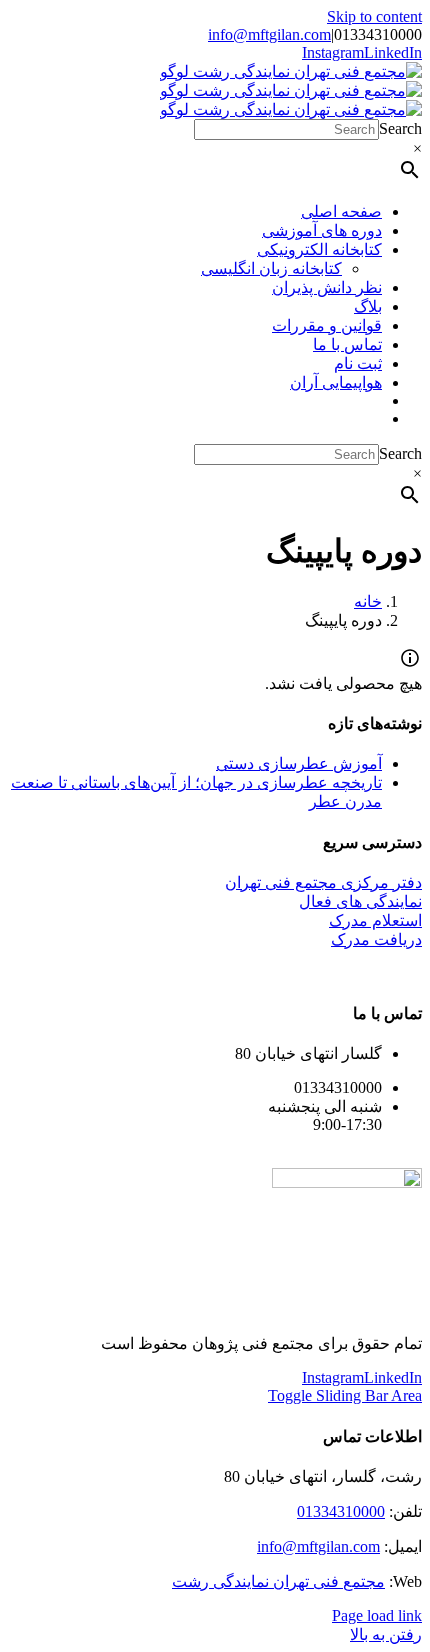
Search (400, 128)
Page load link (377, 1615)
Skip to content (374, 16)
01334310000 (341, 1511)
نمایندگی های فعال (360, 901)
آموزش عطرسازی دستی (299, 763)
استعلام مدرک (375, 920)
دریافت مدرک (376, 939)
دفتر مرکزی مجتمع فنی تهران (323, 882)
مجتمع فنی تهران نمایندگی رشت (278, 1581)
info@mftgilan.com (269, 34)
